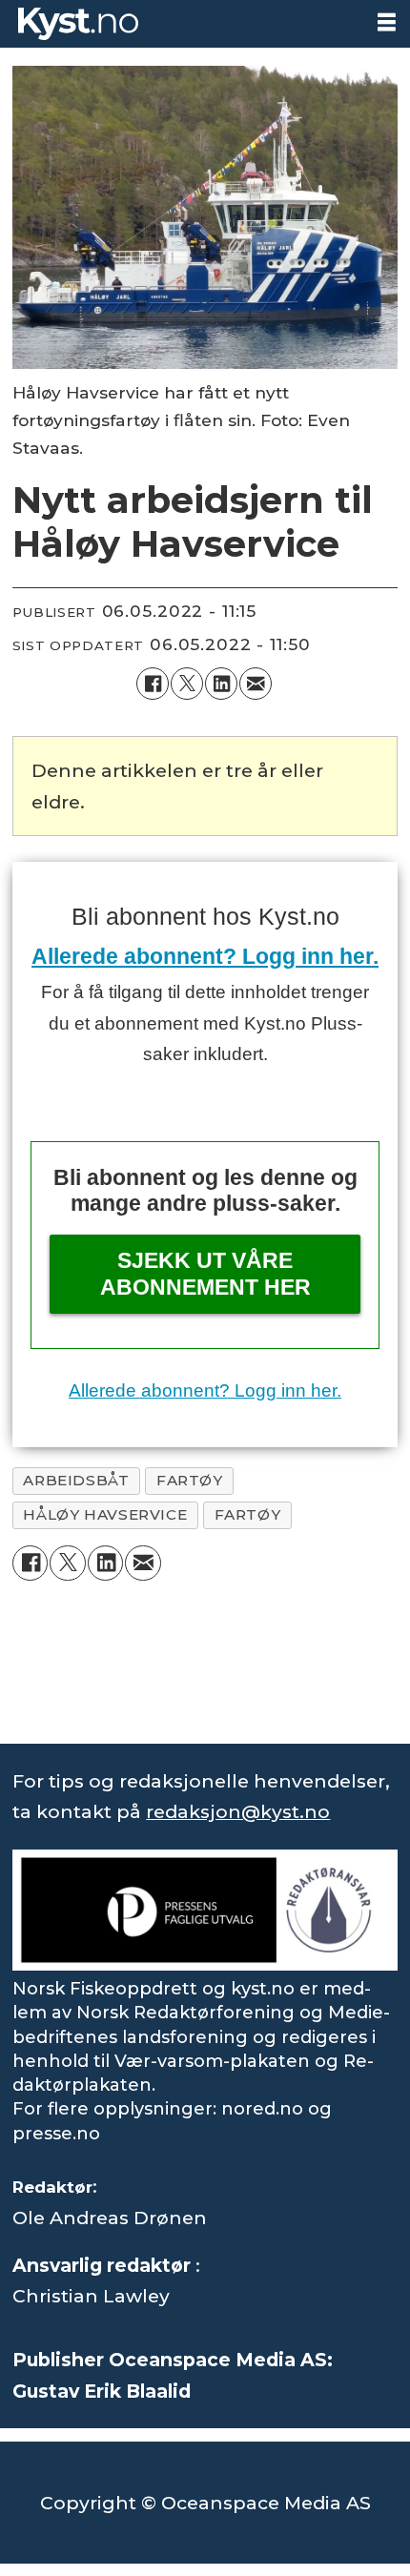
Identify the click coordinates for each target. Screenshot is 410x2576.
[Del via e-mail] (256, 684)
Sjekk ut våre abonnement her (205, 1274)
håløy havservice (105, 1514)
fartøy (190, 1480)
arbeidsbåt (76, 1480)
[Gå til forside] (181, 24)
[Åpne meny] (387, 22)
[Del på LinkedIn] (221, 684)
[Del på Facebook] (153, 684)
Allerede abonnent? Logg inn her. (205, 956)
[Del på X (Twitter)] (187, 684)
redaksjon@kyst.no (238, 1811)
